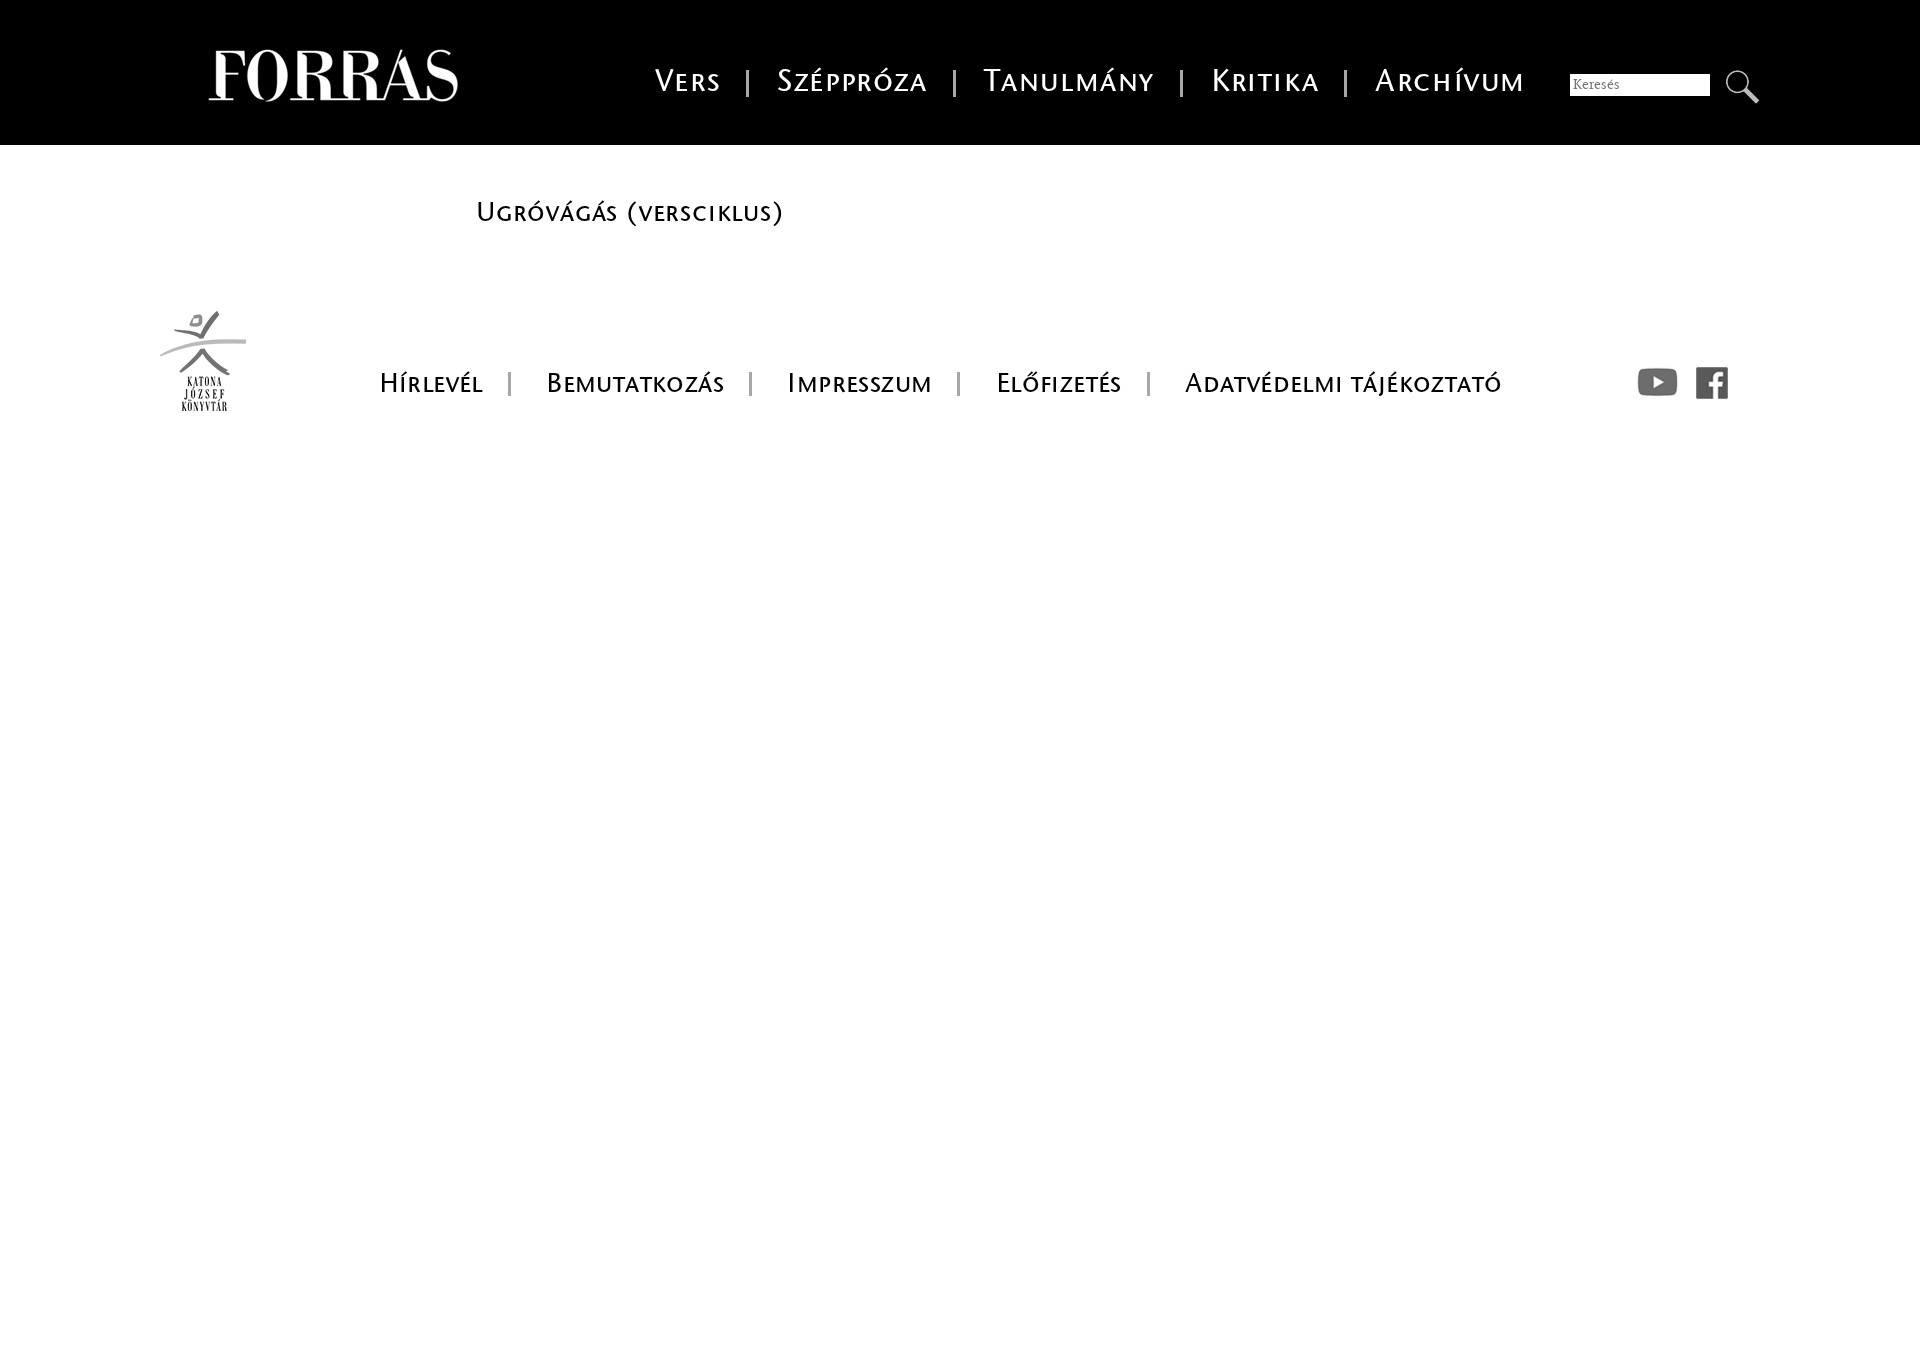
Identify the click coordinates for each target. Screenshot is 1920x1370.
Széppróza (852, 81)
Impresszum (859, 383)
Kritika (1265, 81)
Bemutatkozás (635, 383)
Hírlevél (431, 383)
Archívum (1450, 81)
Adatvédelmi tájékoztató (1343, 383)
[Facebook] (1712, 383)
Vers (688, 81)
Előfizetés (1059, 383)
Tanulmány (1069, 81)
